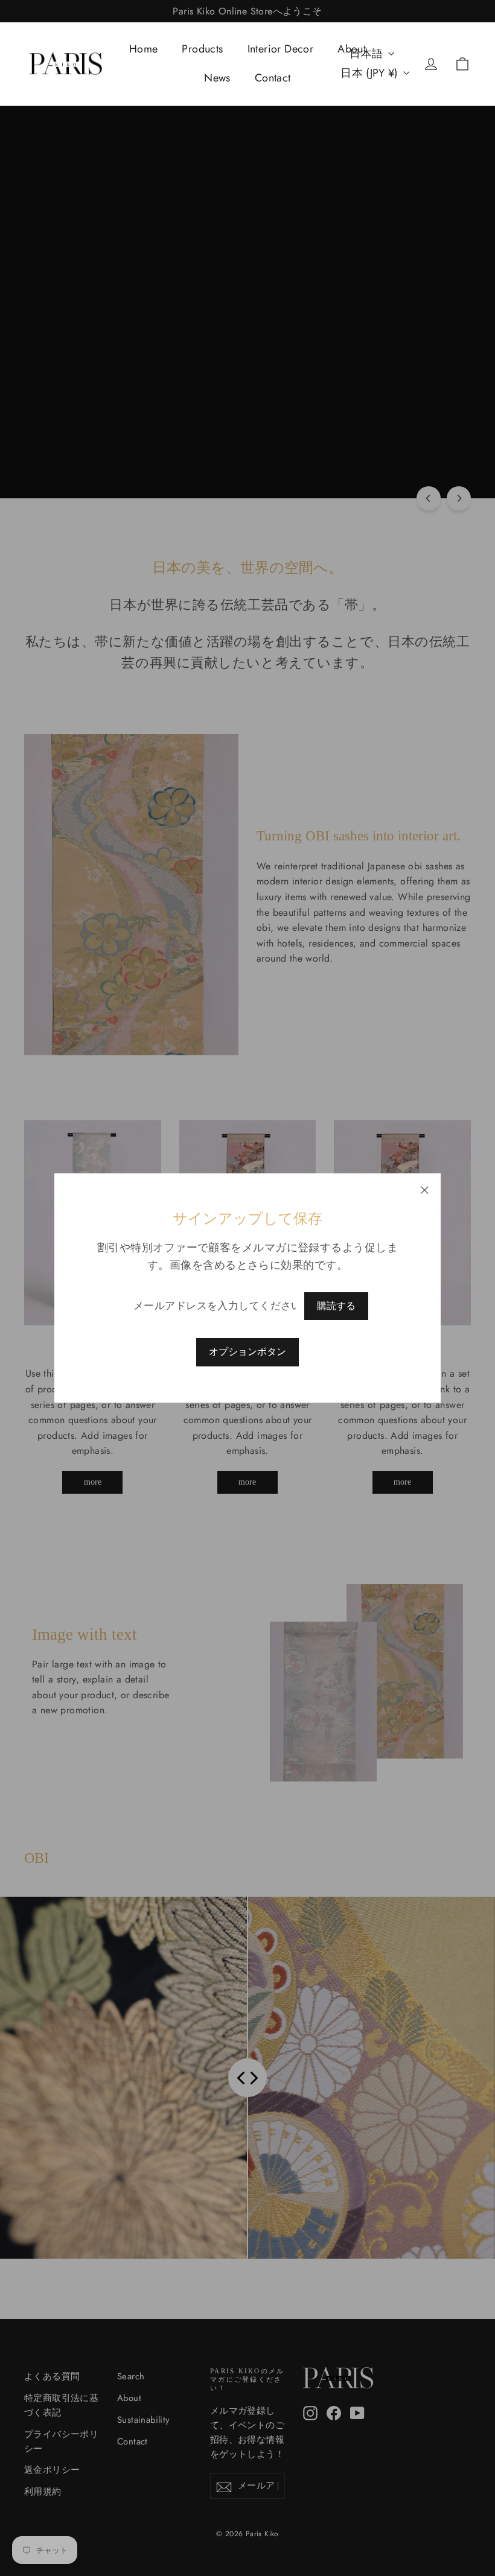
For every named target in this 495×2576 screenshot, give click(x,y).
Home (144, 49)
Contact (273, 78)
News (217, 78)
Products (202, 49)
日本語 (366, 54)
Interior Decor (281, 49)
